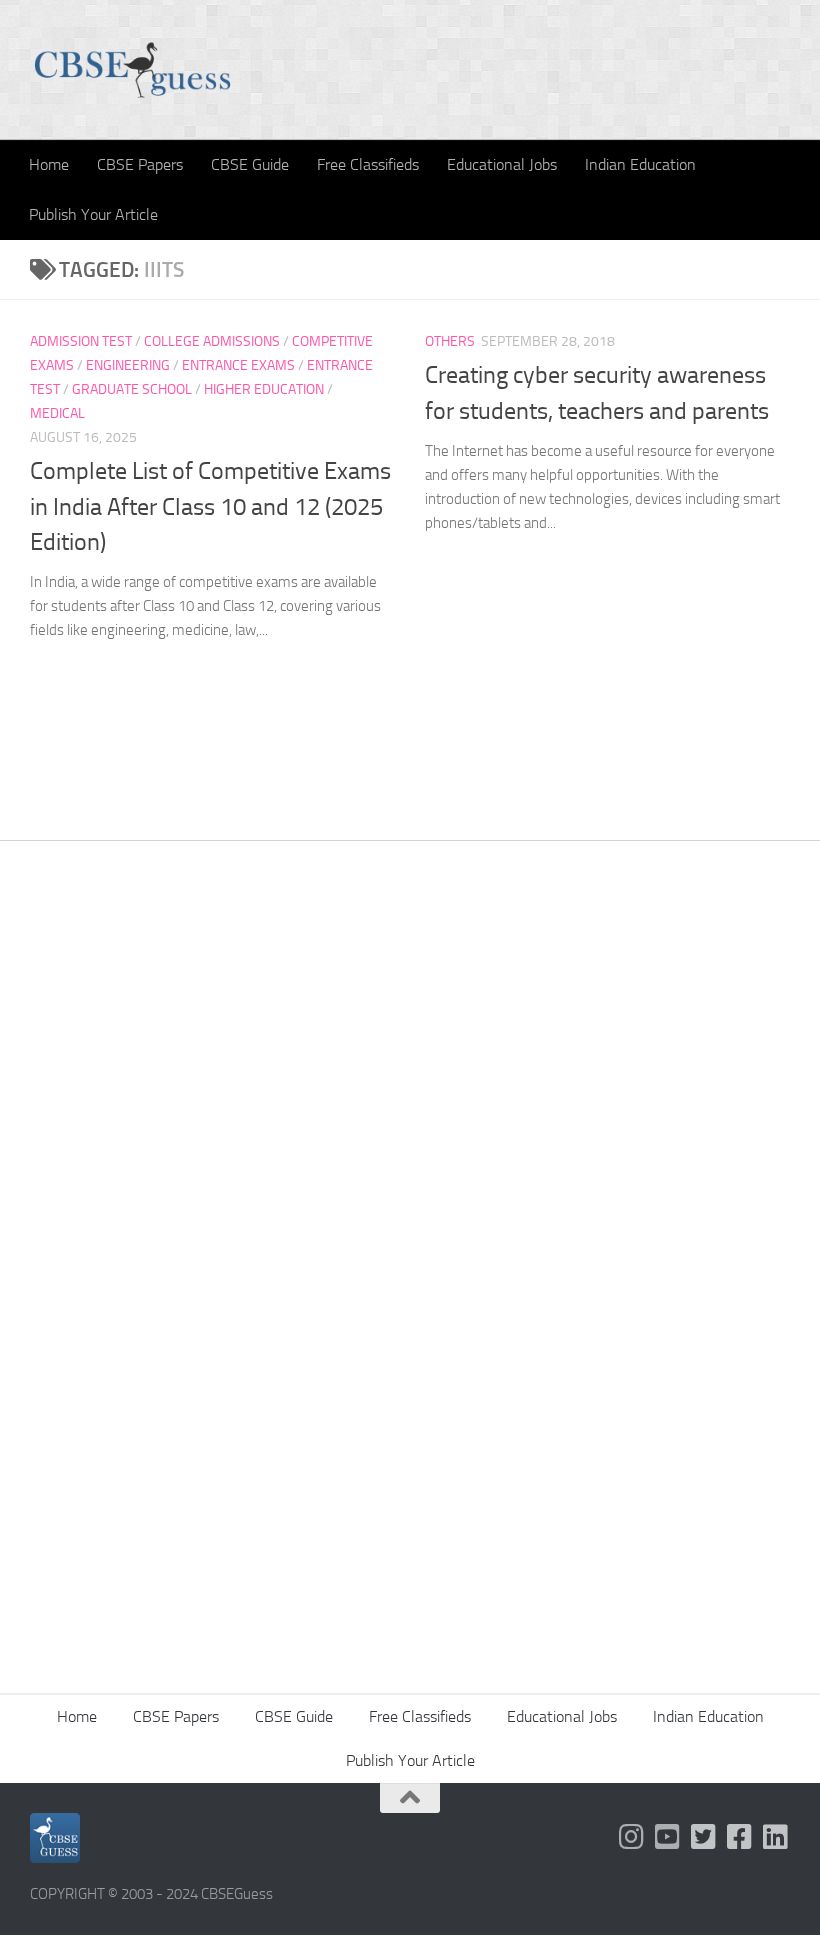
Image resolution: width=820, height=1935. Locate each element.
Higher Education (264, 389)
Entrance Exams (238, 365)
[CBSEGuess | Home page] (132, 70)
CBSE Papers (140, 164)
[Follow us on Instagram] (632, 1837)
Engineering (128, 365)
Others (450, 341)
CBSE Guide (250, 164)
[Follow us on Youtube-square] (668, 1837)
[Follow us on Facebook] (740, 1837)
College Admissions (212, 341)
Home (49, 164)
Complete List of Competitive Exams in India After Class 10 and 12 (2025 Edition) (210, 506)
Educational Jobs (502, 164)
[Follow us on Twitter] (704, 1837)
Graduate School (132, 389)
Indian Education (640, 164)
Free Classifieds (368, 164)
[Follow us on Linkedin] (776, 1837)
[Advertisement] (410, 1097)
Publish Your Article (93, 214)
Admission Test (81, 341)
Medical (57, 413)
